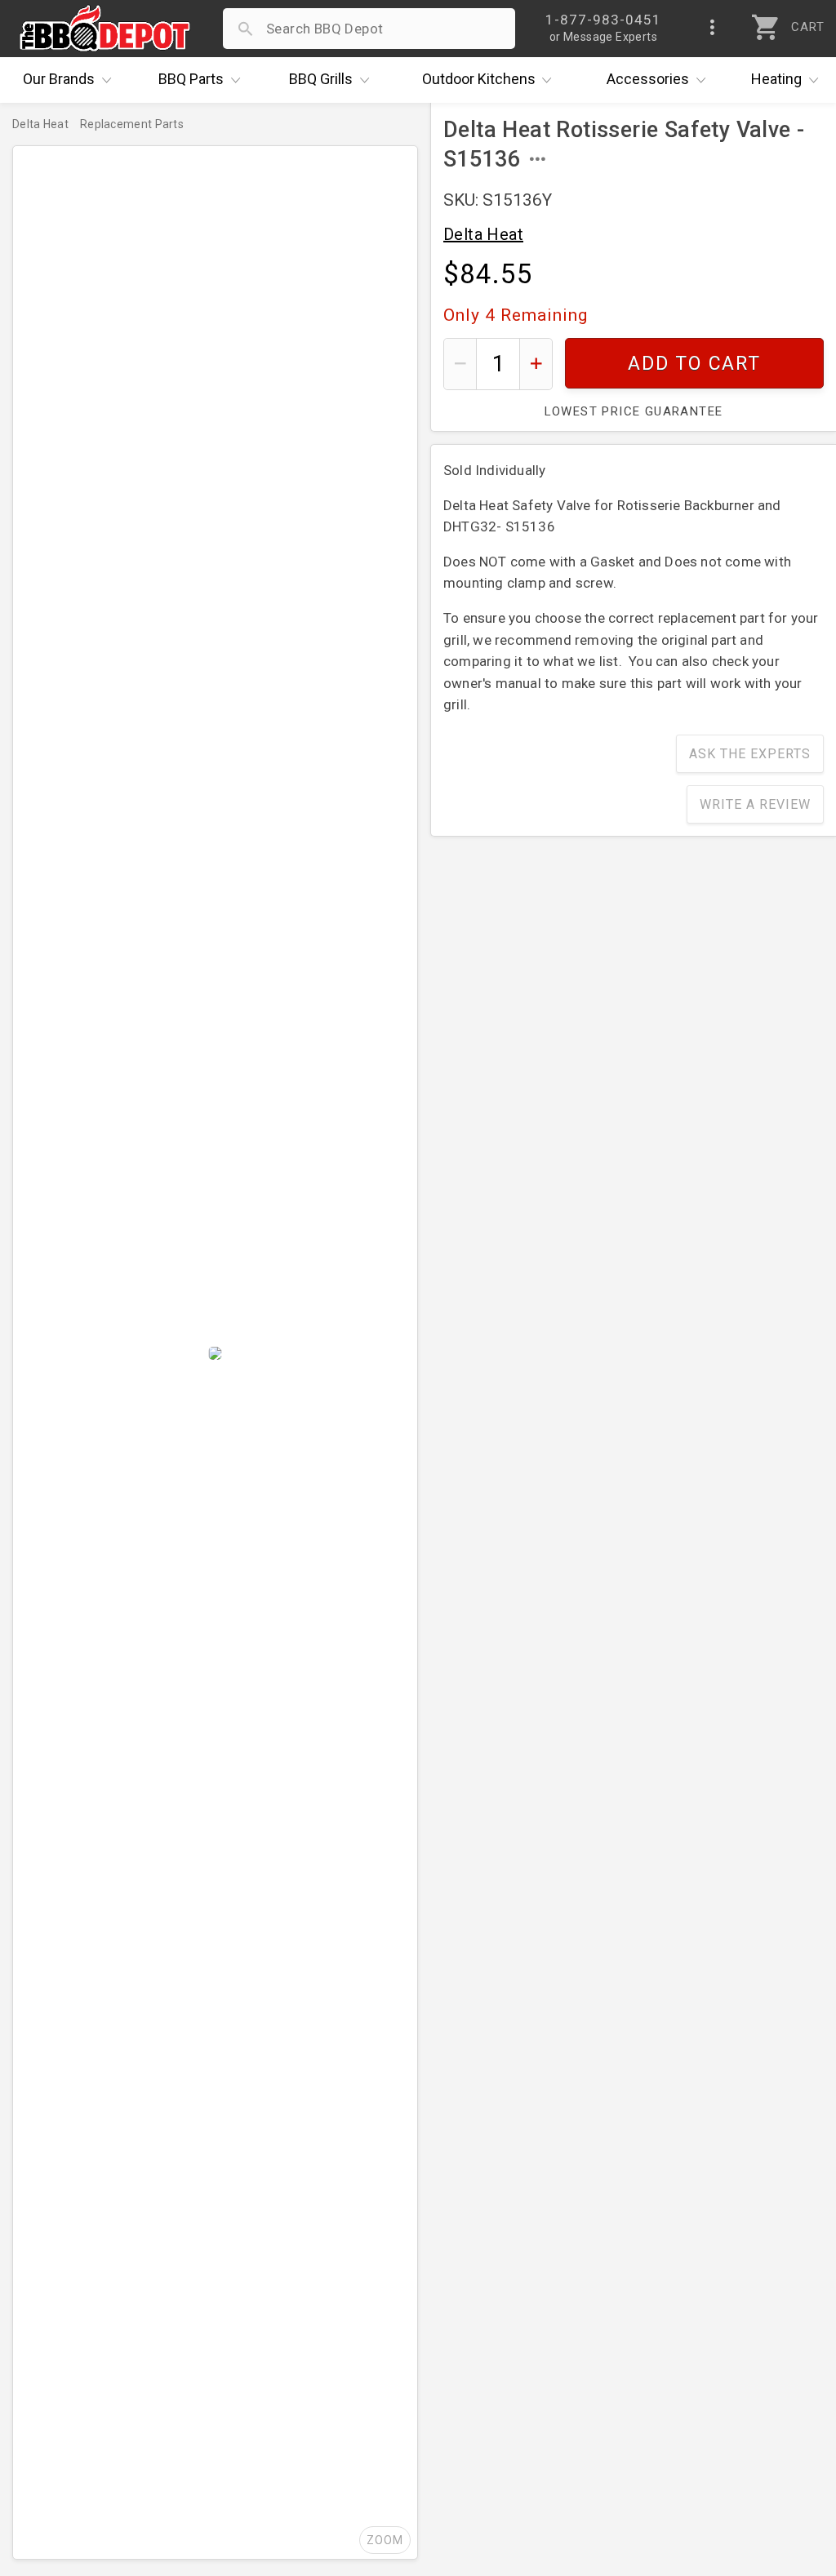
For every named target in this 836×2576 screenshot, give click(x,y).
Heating (776, 79)
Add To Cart (694, 364)
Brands (59, 79)
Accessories (648, 79)
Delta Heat (483, 234)
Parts (191, 79)
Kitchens (479, 79)
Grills (321, 79)
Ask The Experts (750, 754)
